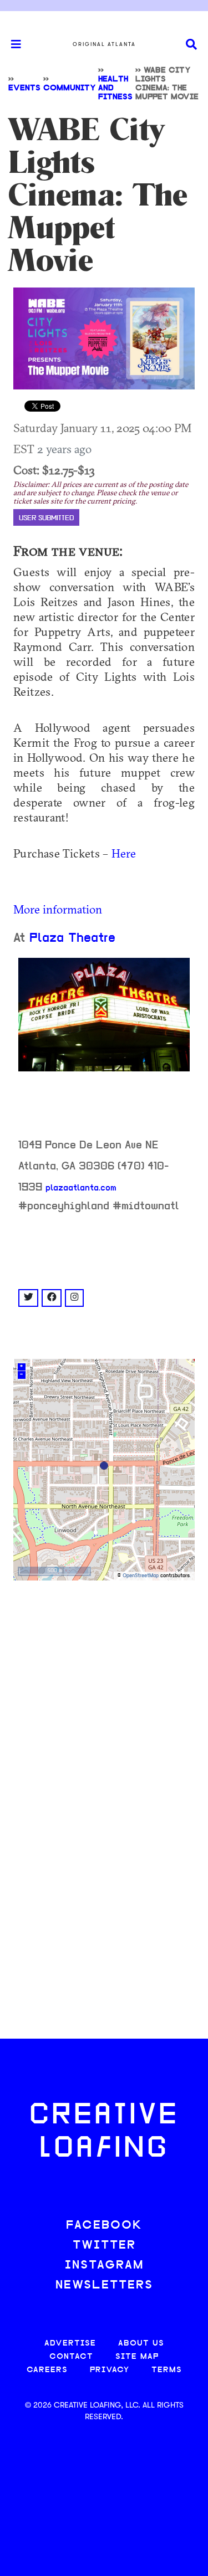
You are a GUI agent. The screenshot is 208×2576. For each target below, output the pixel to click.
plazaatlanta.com (81, 1188)
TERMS (167, 2370)
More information (58, 909)
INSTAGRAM (104, 2265)
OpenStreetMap (141, 1576)
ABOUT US (141, 2344)
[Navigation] (11, 44)
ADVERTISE (70, 2344)
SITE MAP (137, 2357)
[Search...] (191, 45)
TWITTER (104, 2246)
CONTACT (71, 2357)
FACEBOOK (104, 2226)
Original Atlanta (104, 44)
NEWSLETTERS (104, 2285)
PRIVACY (110, 2370)
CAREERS (47, 2370)
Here (124, 853)
